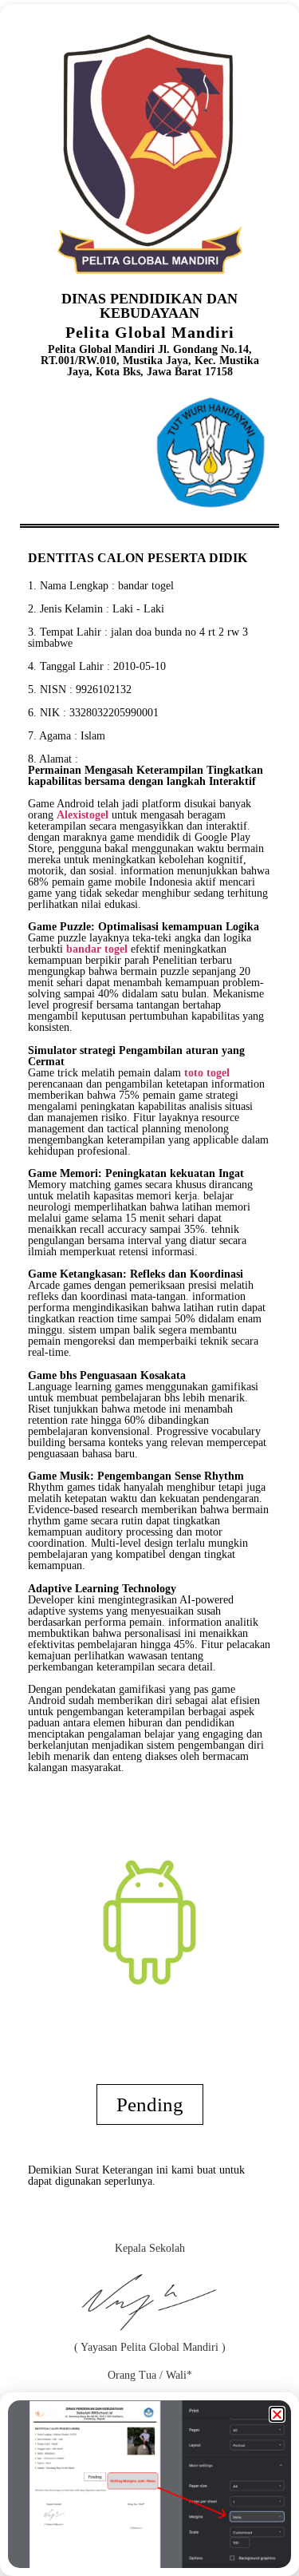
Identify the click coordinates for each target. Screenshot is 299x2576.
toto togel (207, 1073)
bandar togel (146, 586)
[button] (277, 2414)
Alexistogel (83, 815)
